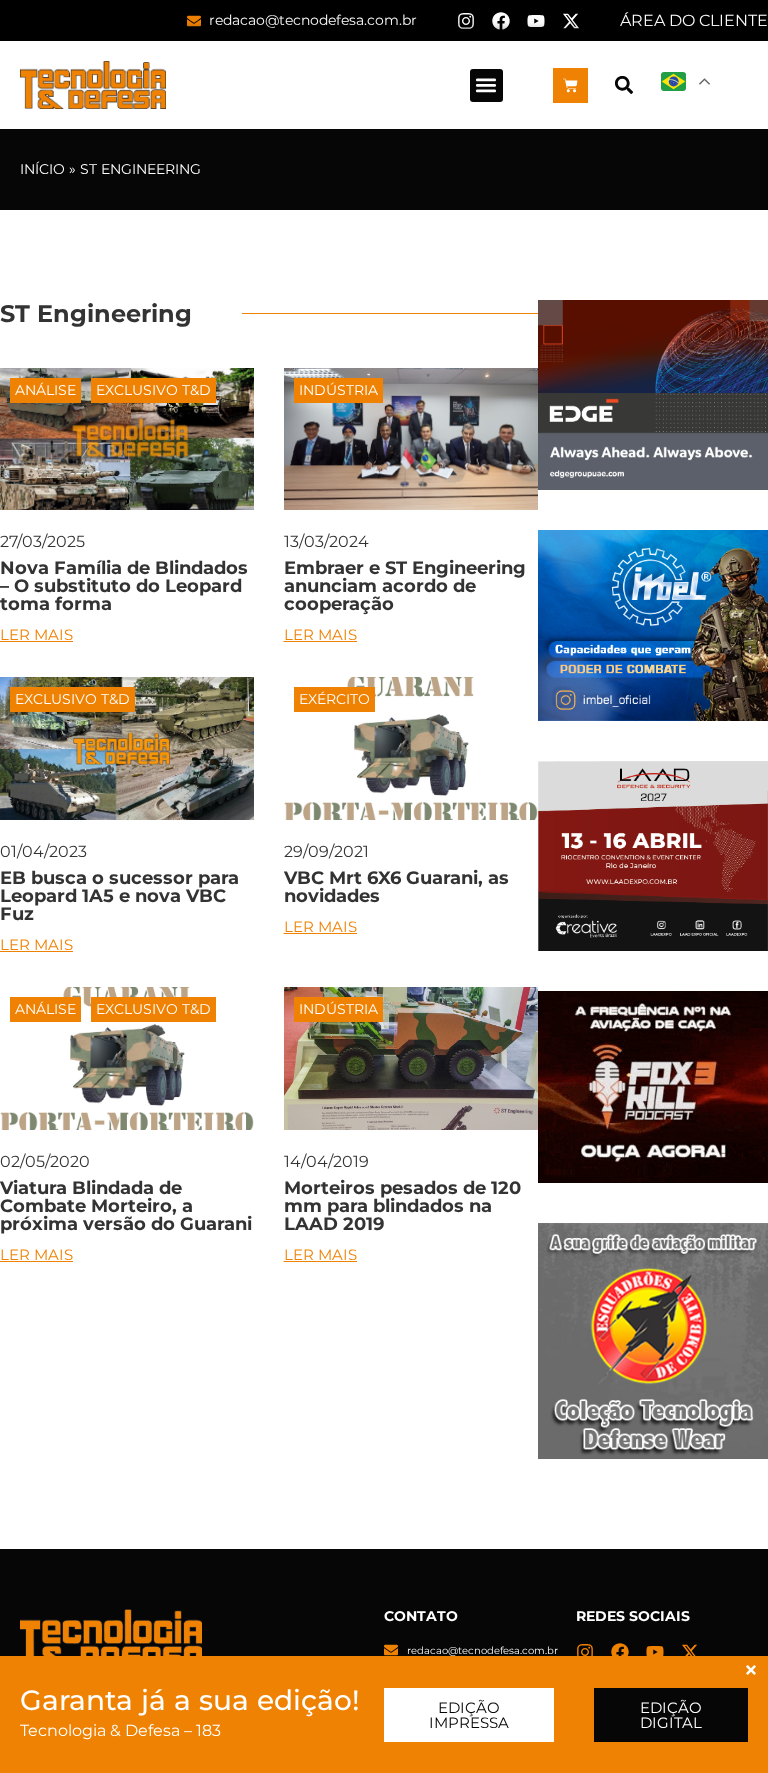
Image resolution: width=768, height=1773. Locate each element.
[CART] (570, 85)
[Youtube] (536, 21)
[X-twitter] (571, 21)
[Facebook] (501, 21)
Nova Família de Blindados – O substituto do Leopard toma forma (124, 586)
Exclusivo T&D (153, 390)
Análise (45, 390)
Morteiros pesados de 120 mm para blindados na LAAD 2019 (402, 1206)
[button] (486, 85)
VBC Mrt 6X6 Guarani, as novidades (396, 887)
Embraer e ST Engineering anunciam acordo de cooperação (405, 586)
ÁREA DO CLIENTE (694, 20)
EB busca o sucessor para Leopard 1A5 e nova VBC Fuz (119, 896)
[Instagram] (466, 21)
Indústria (338, 390)
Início (42, 169)
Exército (334, 699)
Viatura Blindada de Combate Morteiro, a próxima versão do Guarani (126, 1206)
